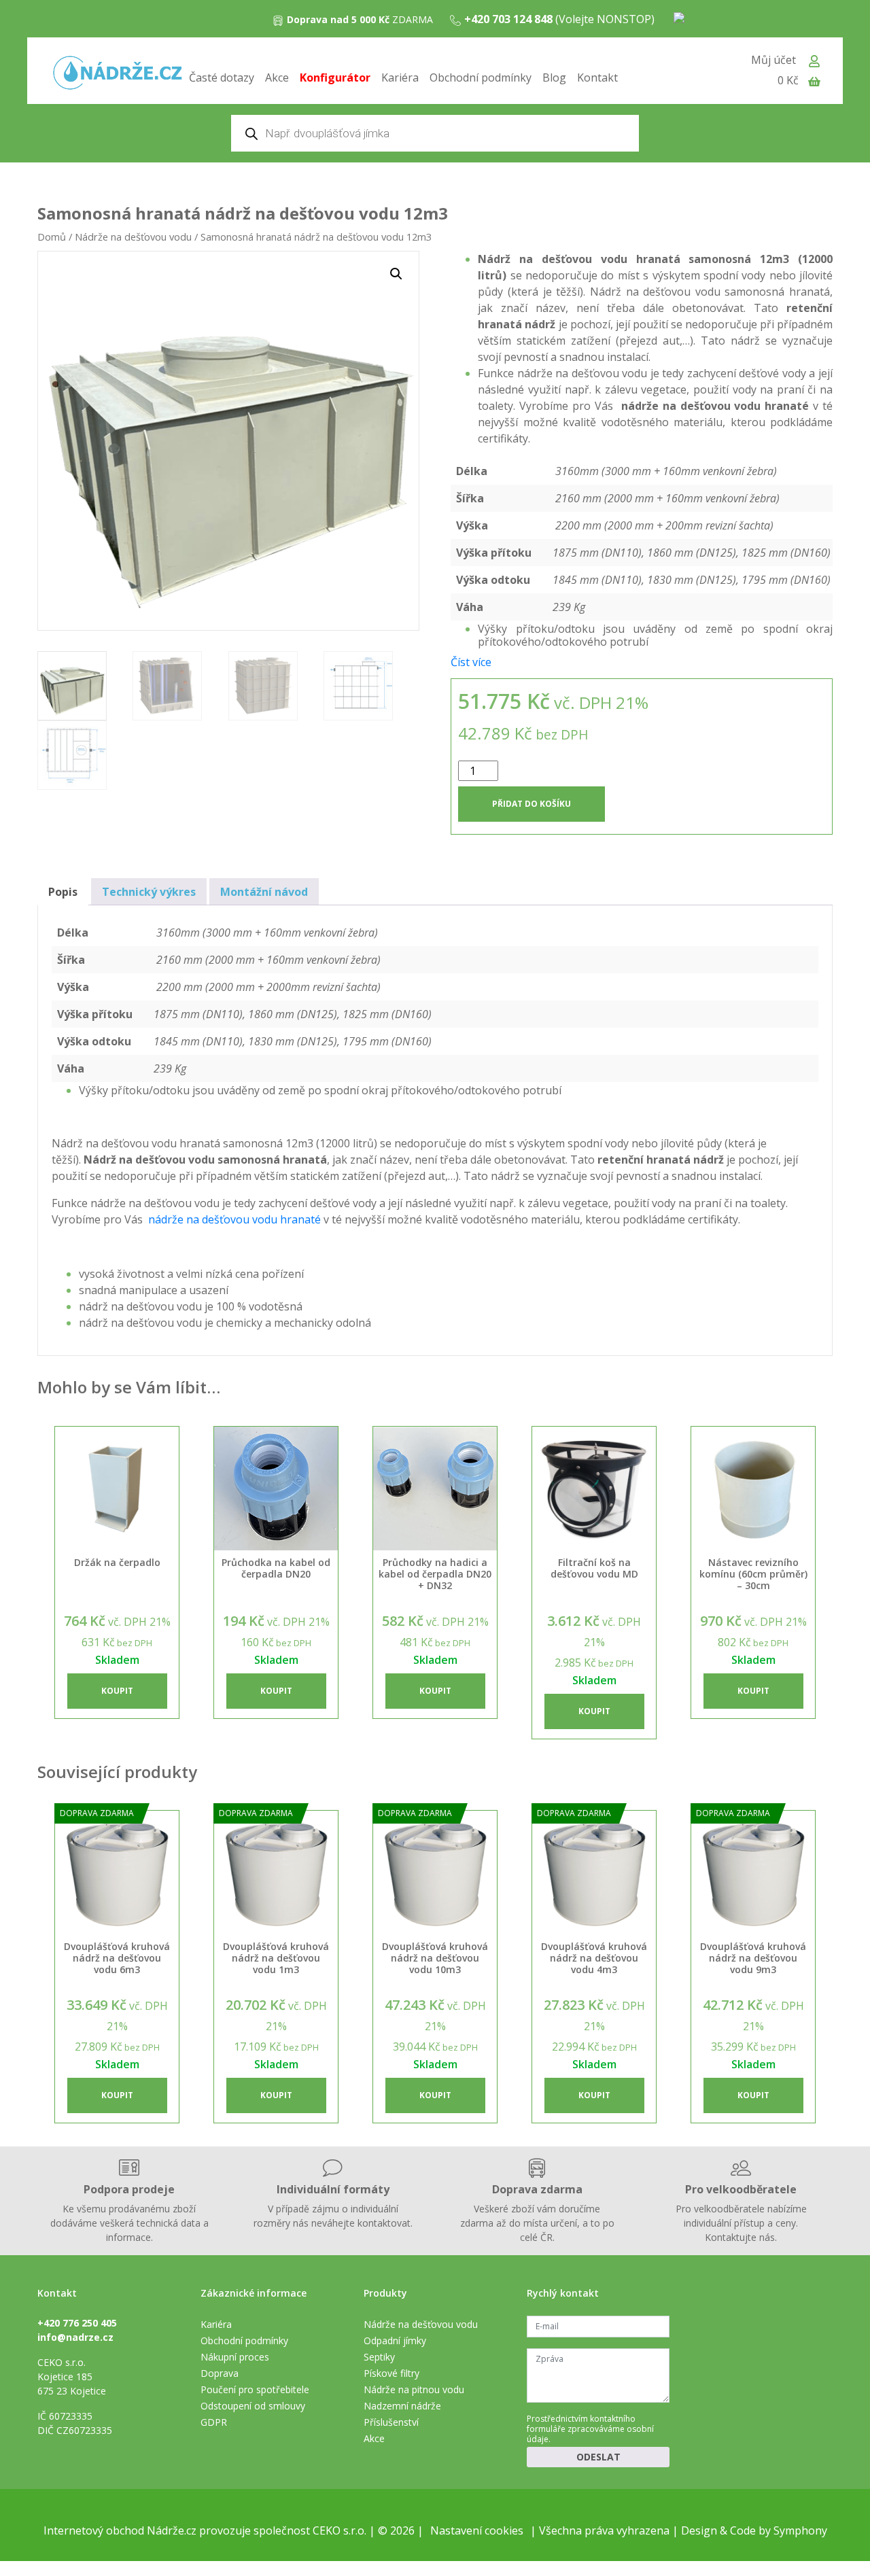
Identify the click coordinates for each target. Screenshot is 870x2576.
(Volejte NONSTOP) (559, 19)
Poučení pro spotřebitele (255, 2389)
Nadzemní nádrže (402, 2406)
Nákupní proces (235, 2357)
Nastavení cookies (477, 2530)
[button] (396, 274)
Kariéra (400, 77)
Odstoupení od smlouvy (253, 2406)
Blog (554, 77)
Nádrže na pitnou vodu (414, 2389)
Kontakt (597, 77)
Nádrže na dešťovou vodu (133, 237)
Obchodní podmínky (481, 77)
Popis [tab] (63, 892)
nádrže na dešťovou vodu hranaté (234, 1219)
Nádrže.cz (172, 2530)
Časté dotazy (222, 77)
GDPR (214, 2422)
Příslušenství (391, 2422)
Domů (52, 237)
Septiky (379, 2357)
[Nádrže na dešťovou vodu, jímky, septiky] (118, 74)
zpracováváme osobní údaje (590, 2434)
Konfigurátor (335, 77)
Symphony (800, 2530)
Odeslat (598, 2457)
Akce (277, 77)
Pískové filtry (391, 2373)
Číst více (471, 662)
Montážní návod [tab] (264, 892)
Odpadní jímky (395, 2340)
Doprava (220, 2373)
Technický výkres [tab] (149, 892)
